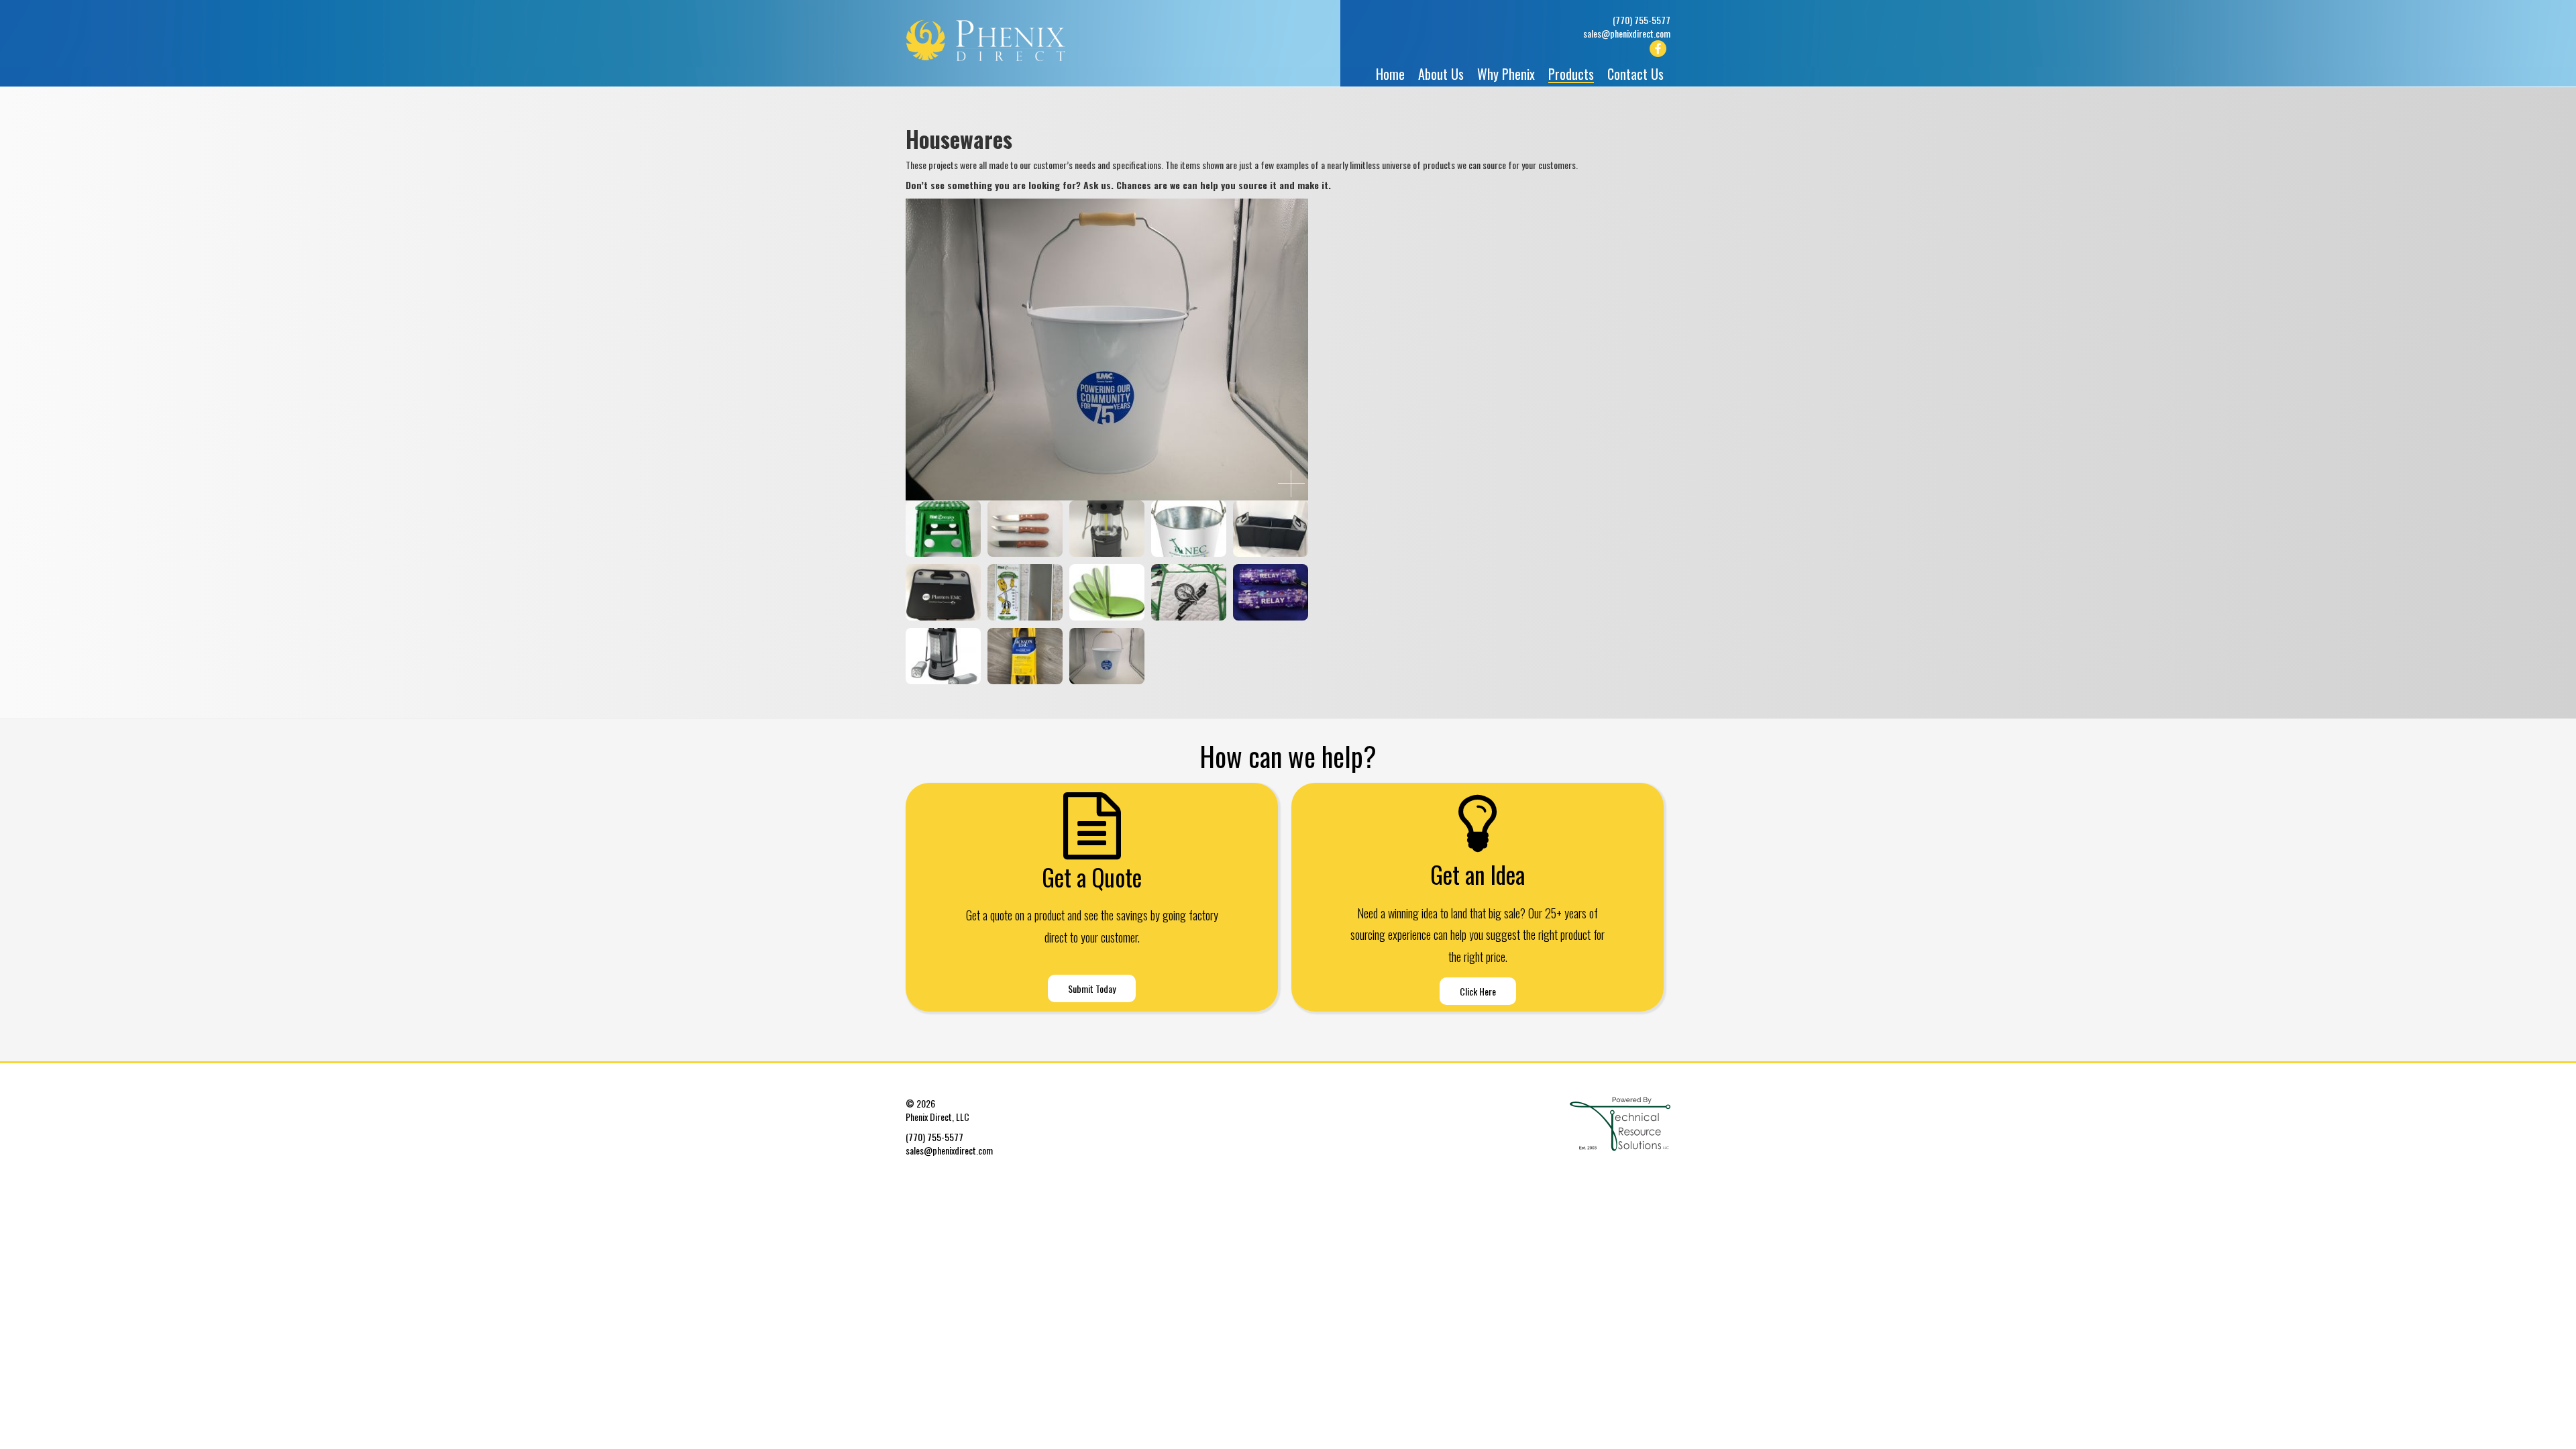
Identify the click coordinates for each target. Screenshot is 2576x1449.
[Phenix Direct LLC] (1000, 40)
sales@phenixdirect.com (1627, 33)
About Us (1441, 74)
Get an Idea (1478, 874)
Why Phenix (1506, 74)
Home (1390, 74)
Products (1571, 75)
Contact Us (1635, 74)
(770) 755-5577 (1642, 20)
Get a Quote (1092, 877)
